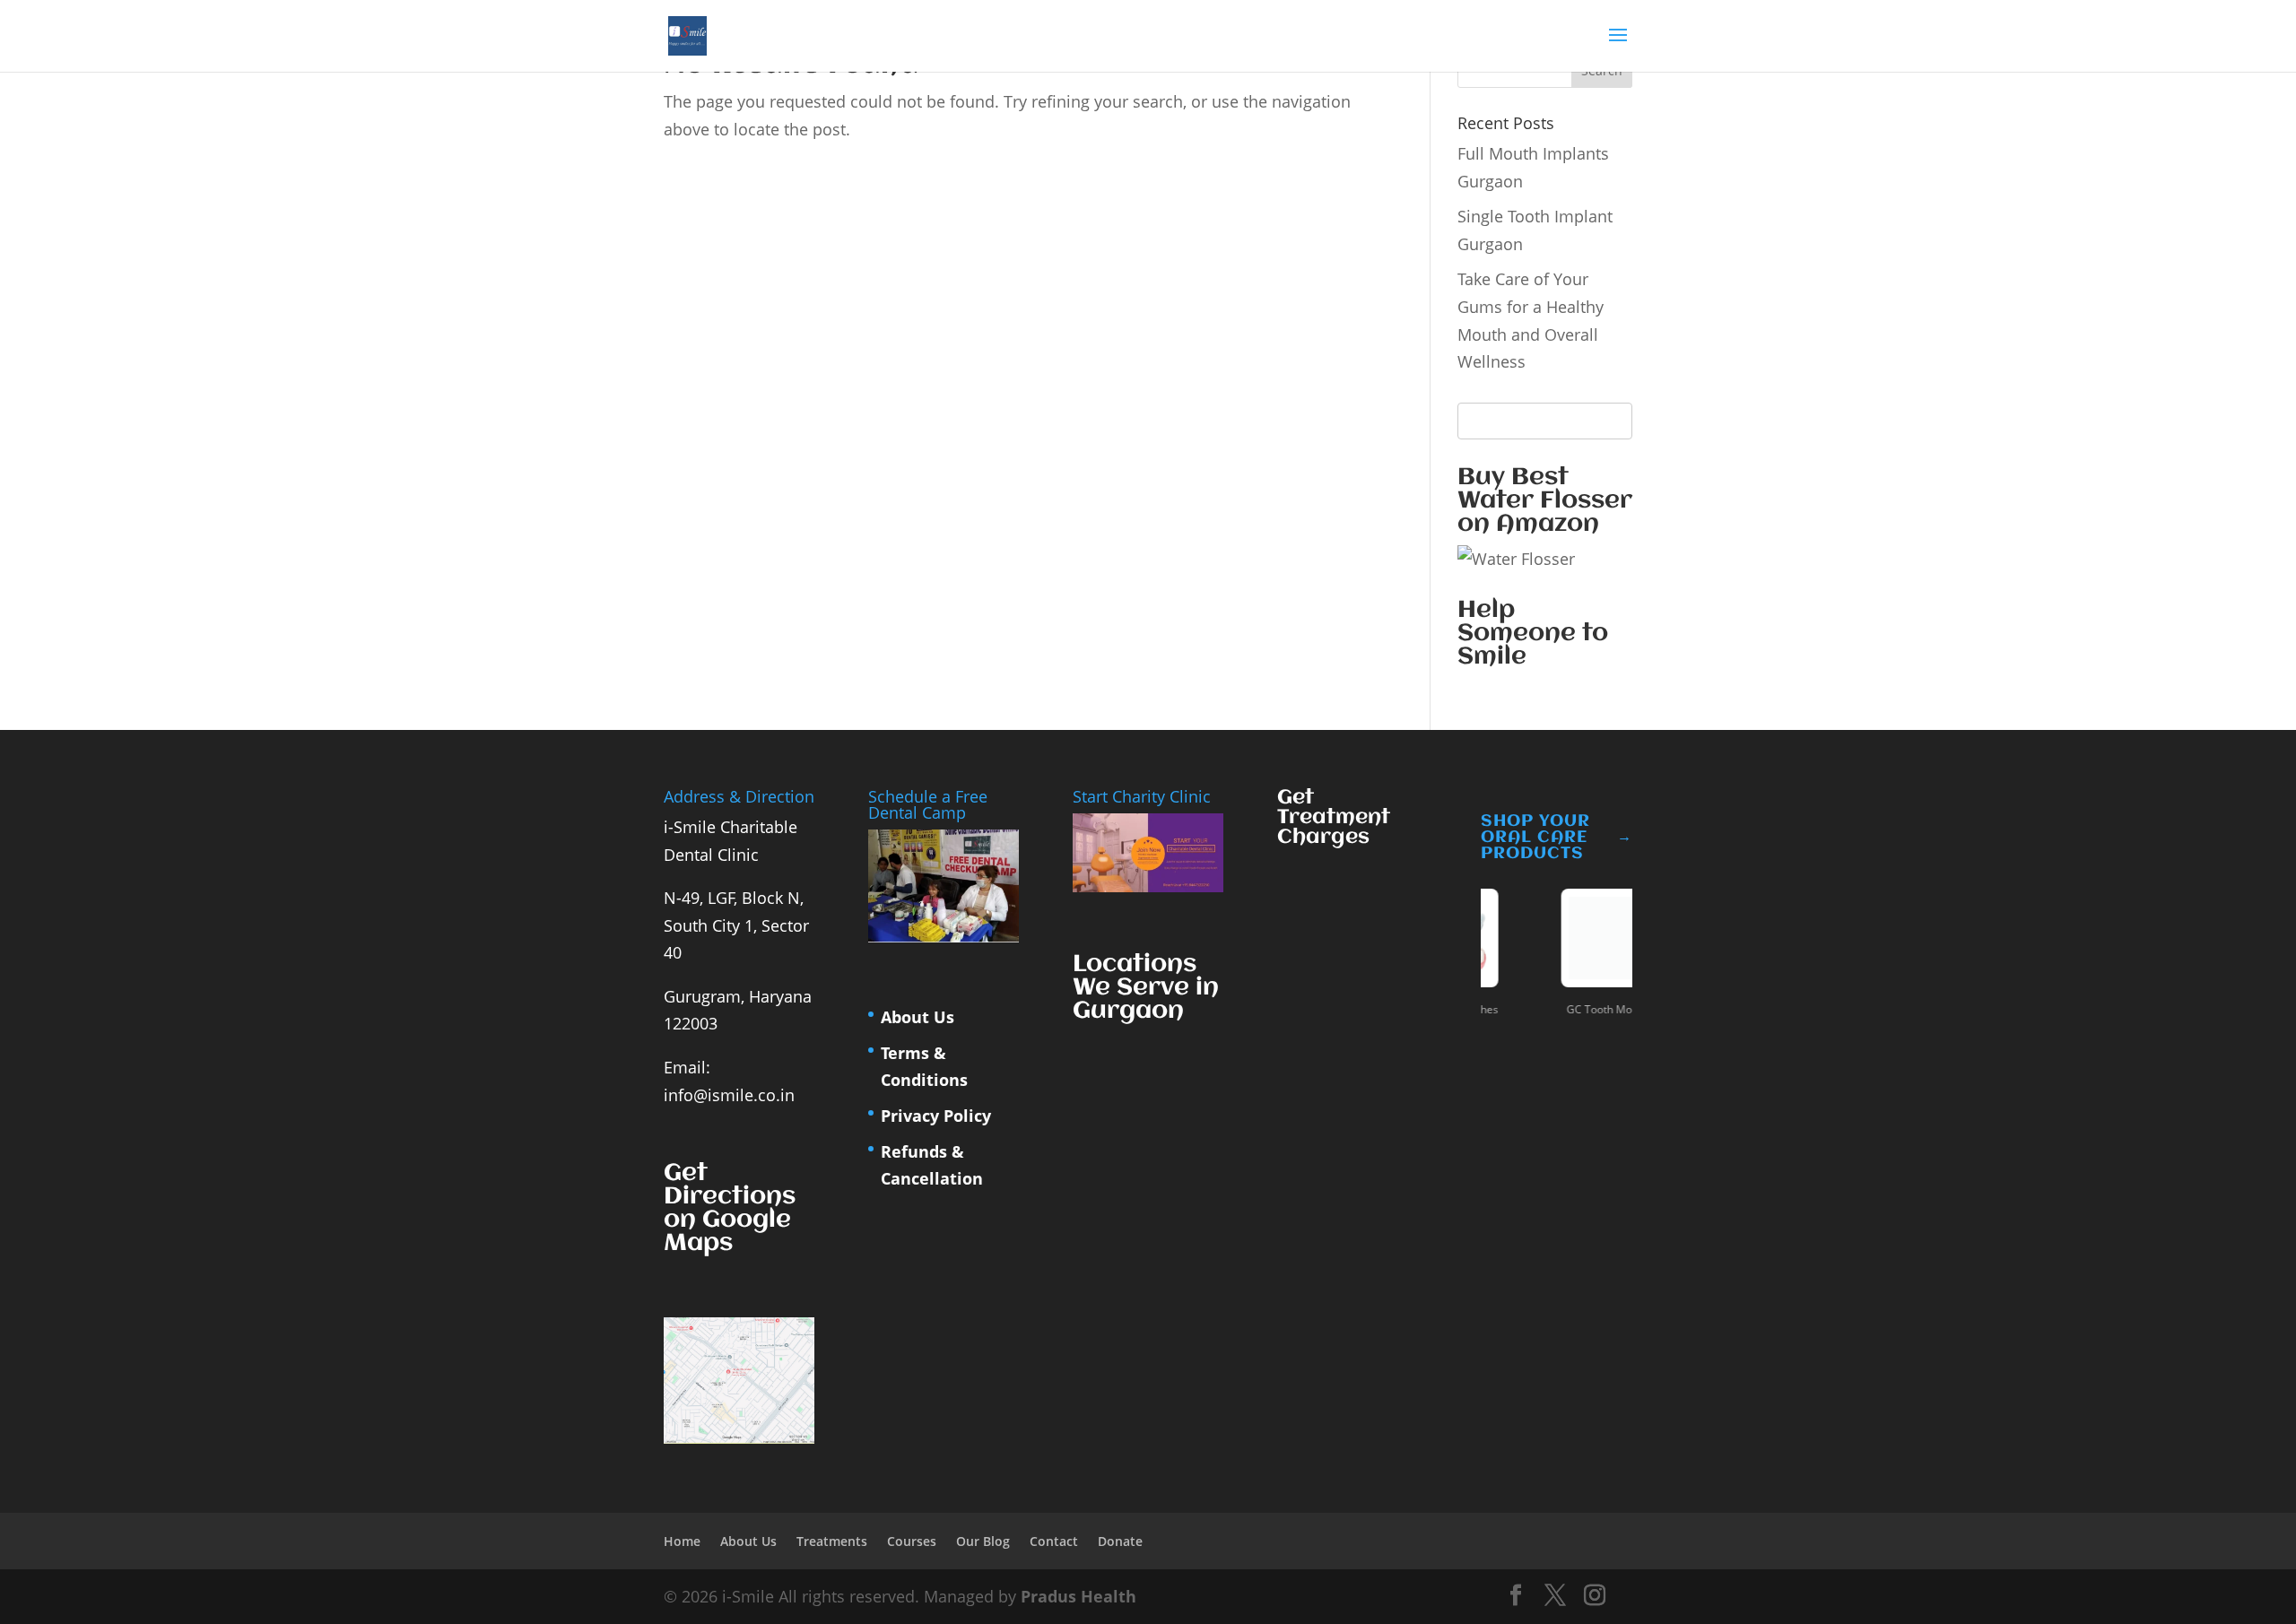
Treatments (832, 1541)
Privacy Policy (936, 1116)
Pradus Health (1078, 1596)
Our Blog (983, 1541)
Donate (1120, 1541)
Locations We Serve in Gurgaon (1146, 988)
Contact (1054, 1541)
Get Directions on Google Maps (730, 1209)
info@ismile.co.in (729, 1095)
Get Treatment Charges (1334, 818)
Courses (912, 1541)
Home (682, 1541)
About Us (918, 1017)
